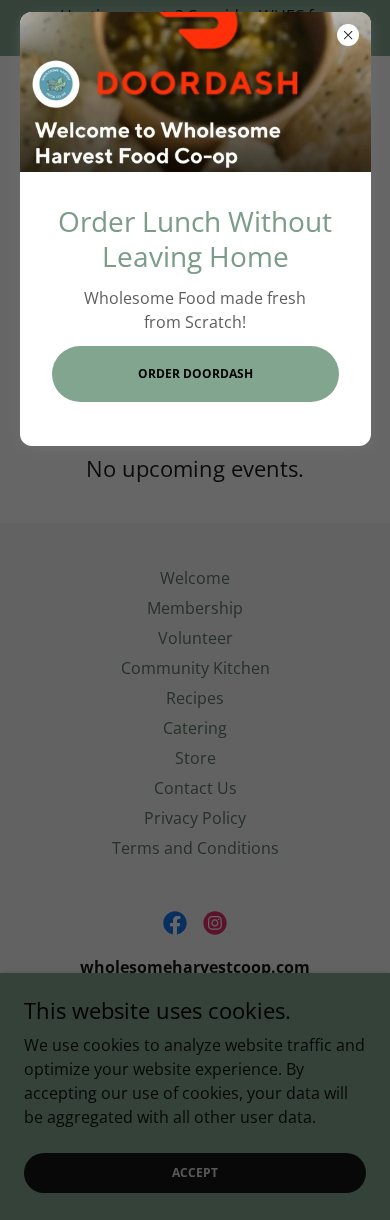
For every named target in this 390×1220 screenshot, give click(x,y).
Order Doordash (195, 373)
